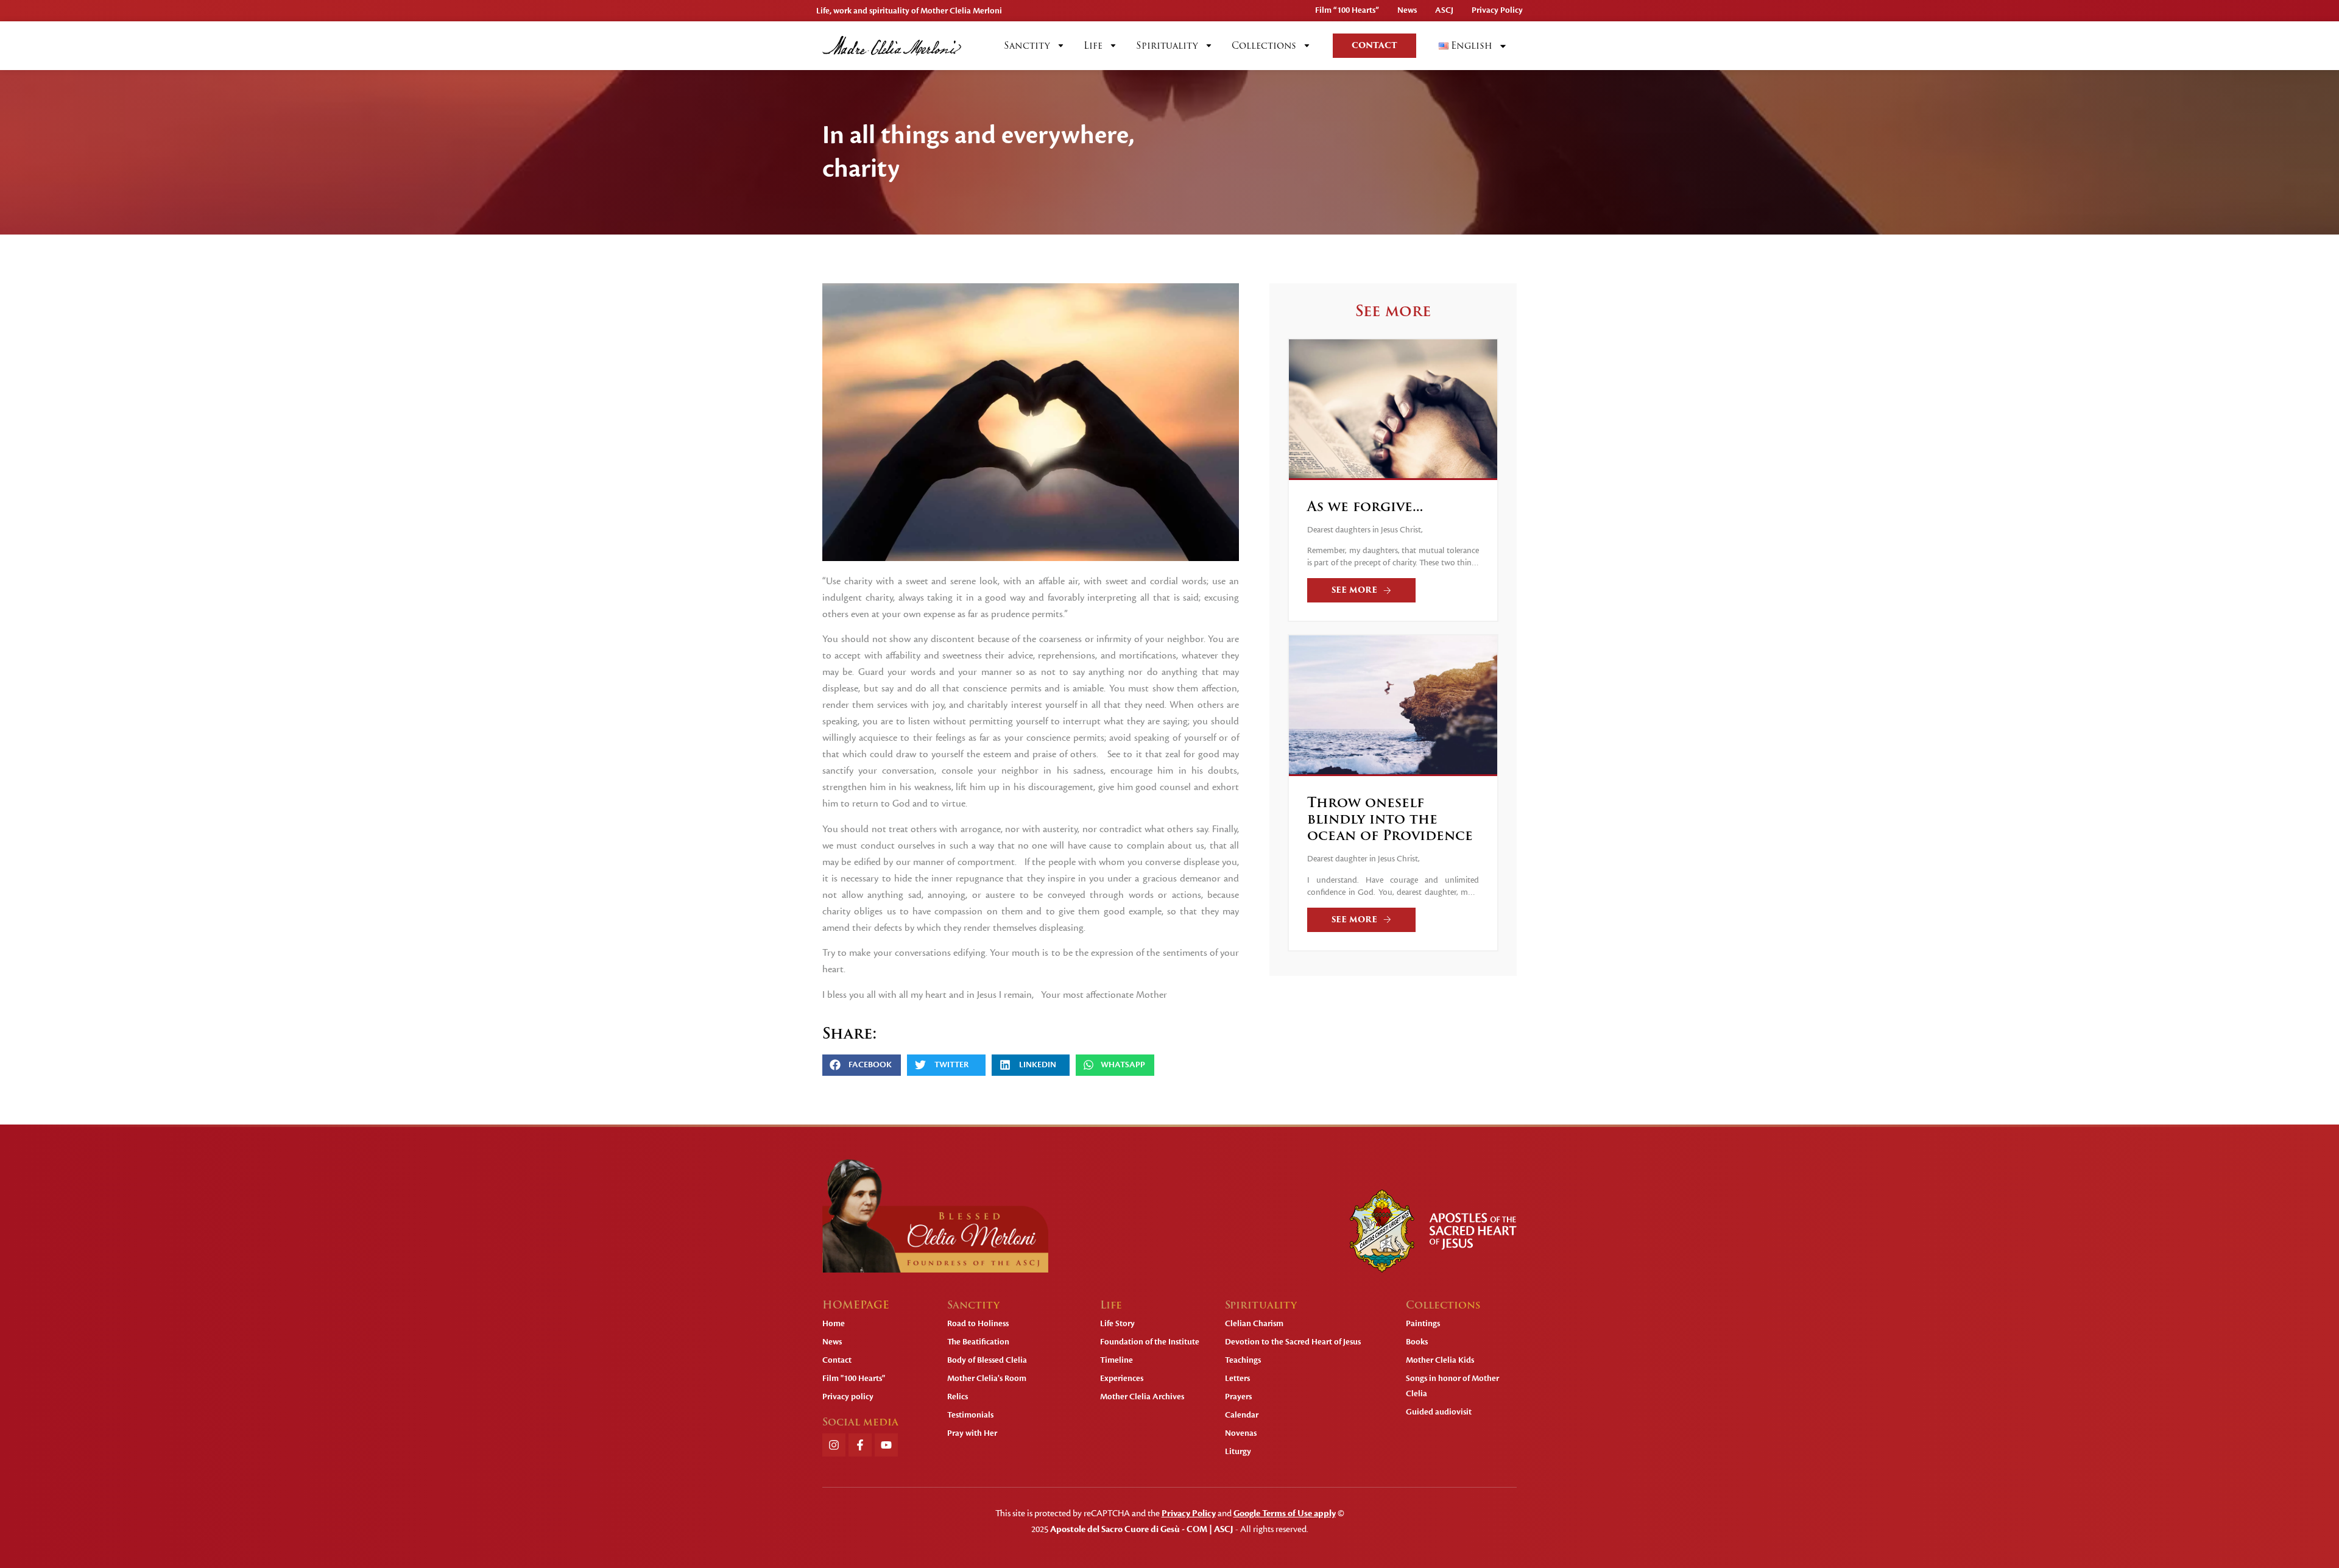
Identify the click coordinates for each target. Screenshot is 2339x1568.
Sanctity (1027, 46)
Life (1093, 46)
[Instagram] (834, 1445)
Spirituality (1167, 46)
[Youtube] (886, 1445)
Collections (1264, 46)
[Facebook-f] (860, 1445)
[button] (862, 1065)
